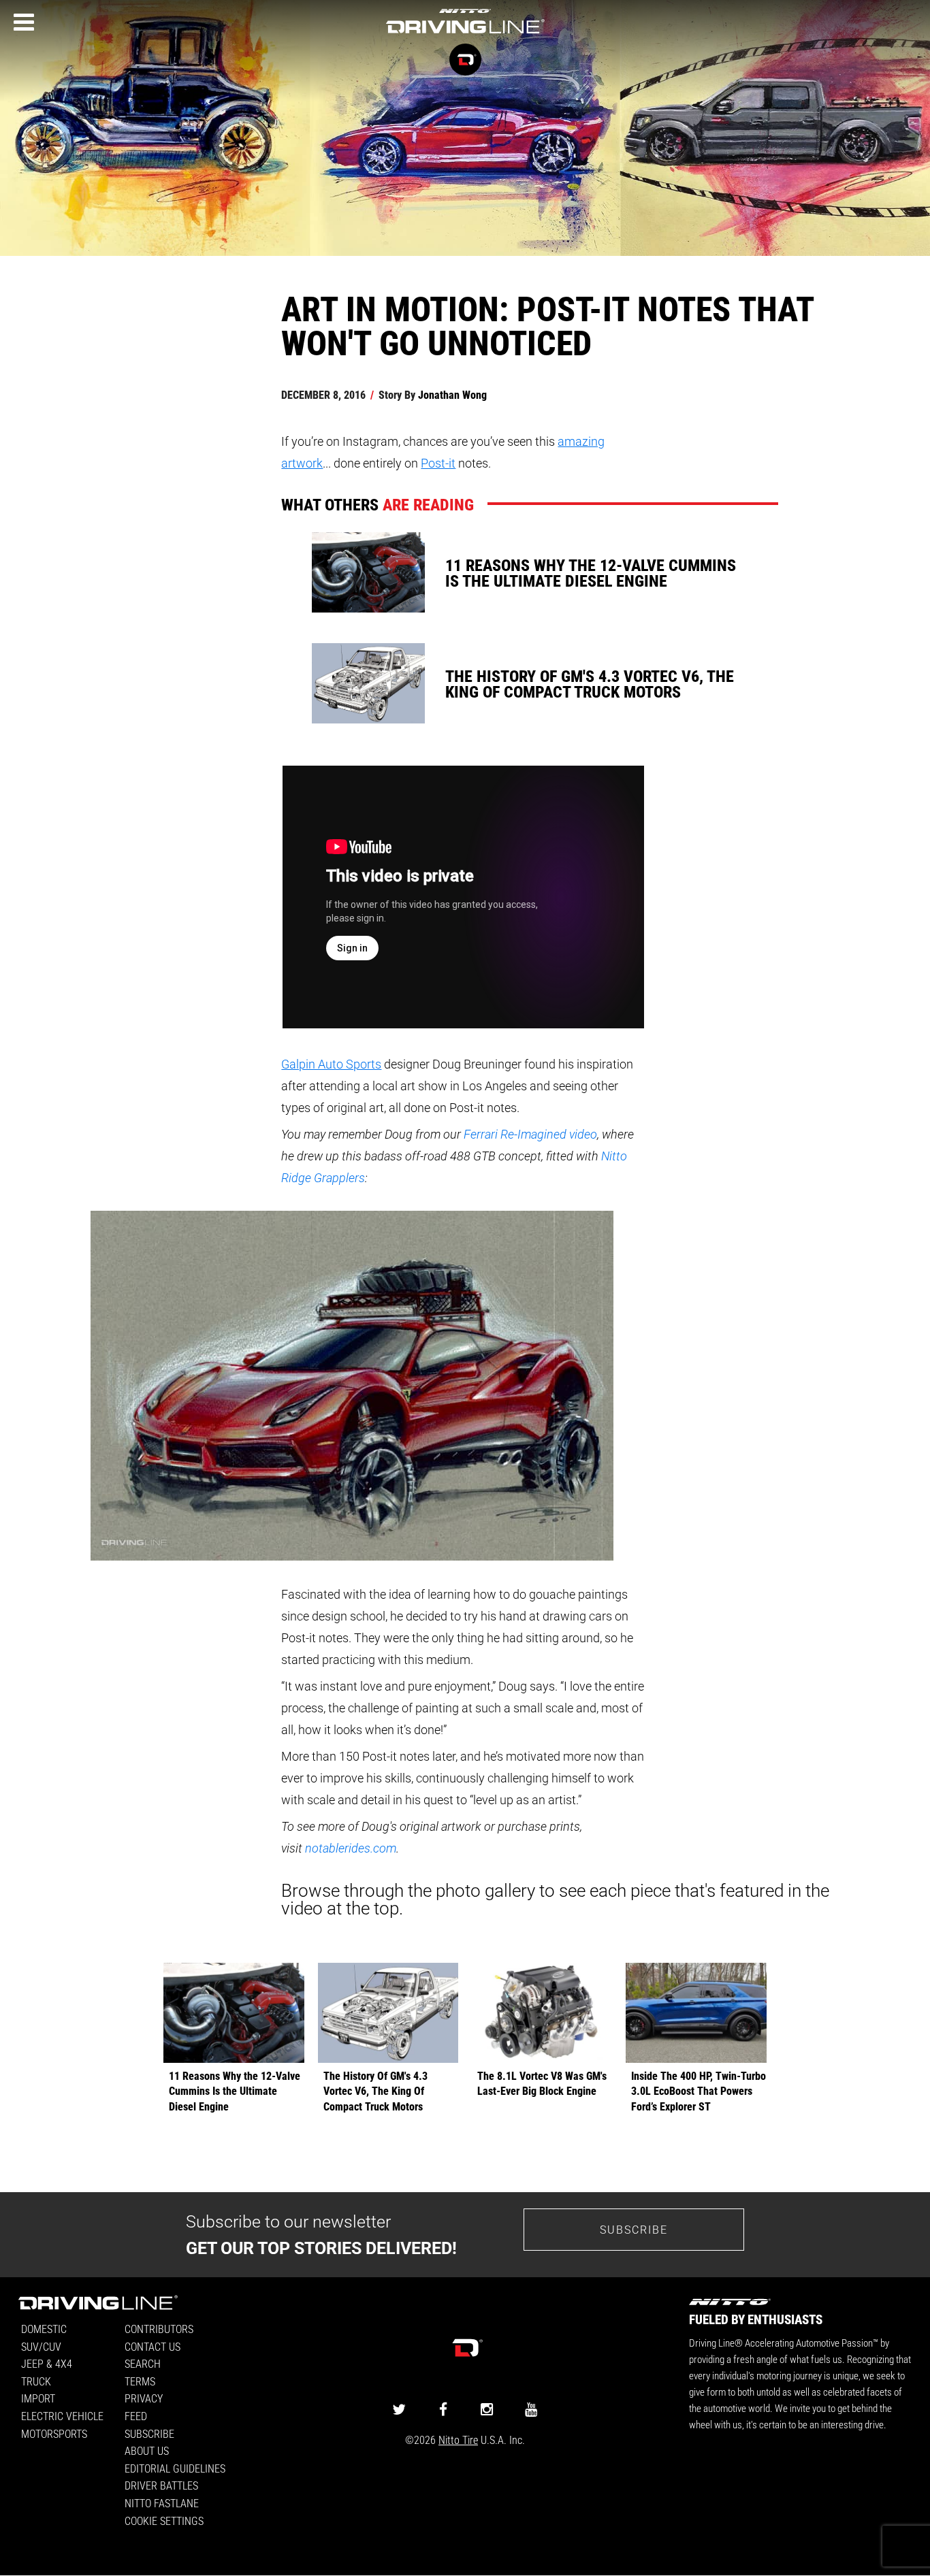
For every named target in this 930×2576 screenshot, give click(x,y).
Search (143, 2363)
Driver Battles (161, 2485)
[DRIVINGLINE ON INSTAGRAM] (487, 2409)
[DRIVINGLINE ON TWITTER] (399, 2409)
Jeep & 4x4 (47, 2363)
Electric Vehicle (62, 2416)
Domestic (44, 2329)
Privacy (144, 2398)
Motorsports (54, 2433)
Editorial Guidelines (175, 2468)
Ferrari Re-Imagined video (530, 1134)
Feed (136, 2416)
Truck (36, 2381)
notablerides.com (351, 1848)
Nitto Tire (458, 2440)
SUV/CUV (41, 2346)
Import (38, 2398)
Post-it (438, 463)
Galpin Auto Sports (331, 1064)
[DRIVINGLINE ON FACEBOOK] (443, 2409)
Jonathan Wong (452, 394)
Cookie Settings (164, 2521)
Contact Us (153, 2346)
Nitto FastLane (162, 2503)
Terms (140, 2381)
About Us (147, 2450)
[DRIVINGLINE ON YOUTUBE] (531, 2409)
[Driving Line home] (465, 34)
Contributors (159, 2329)
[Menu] (24, 22)
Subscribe (634, 2229)
